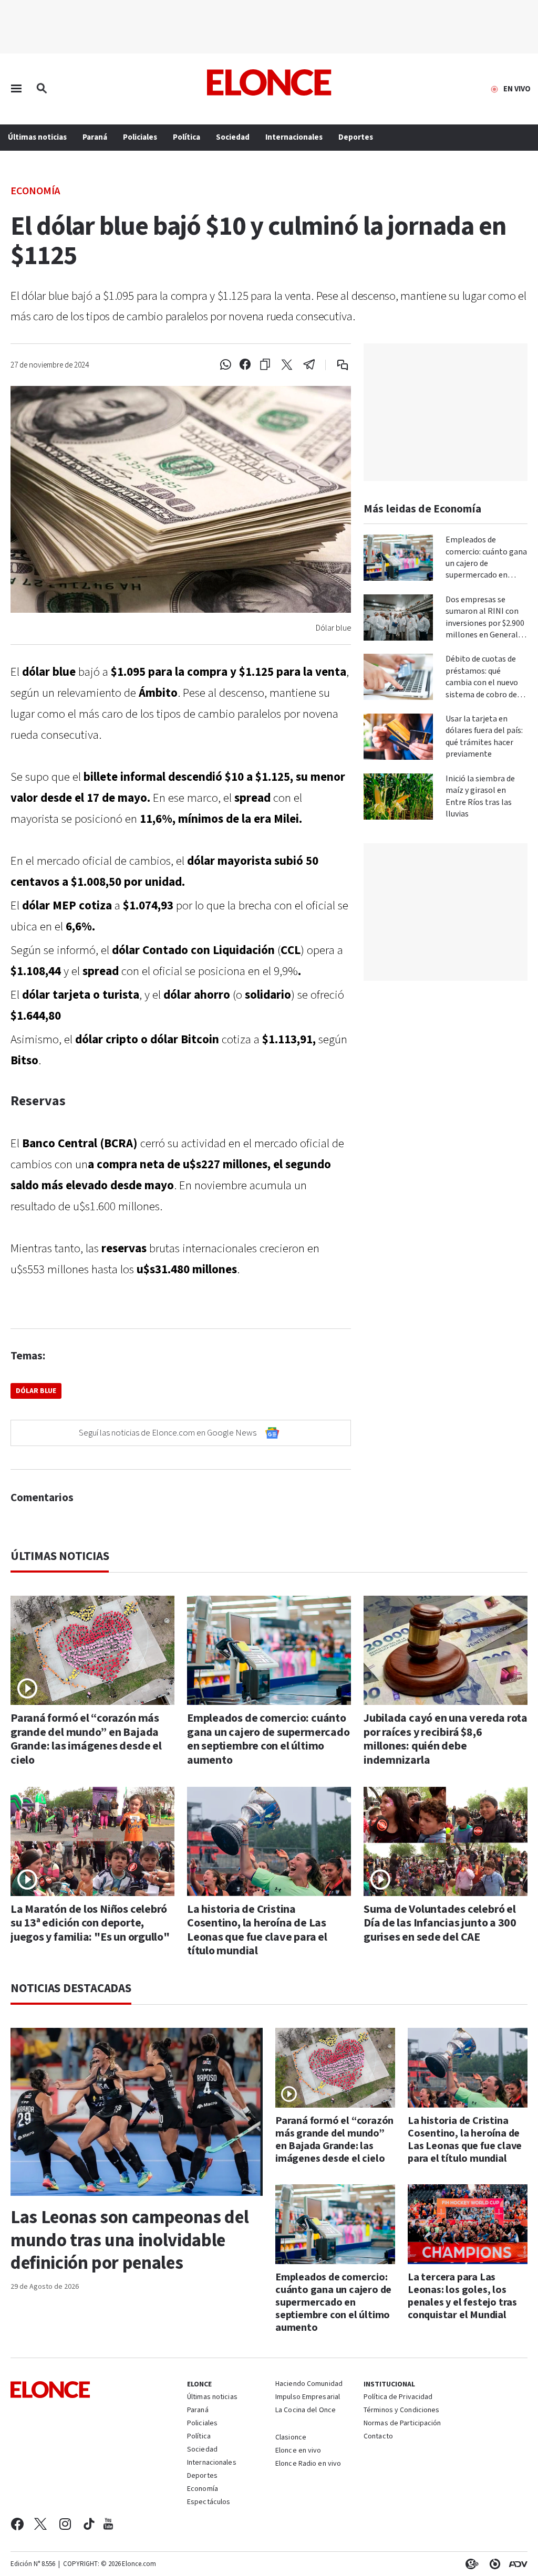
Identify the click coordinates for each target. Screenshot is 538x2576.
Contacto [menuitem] (378, 2437)
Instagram (65, 2524)
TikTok (89, 2524)
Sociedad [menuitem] (233, 137)
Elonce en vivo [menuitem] (298, 2451)
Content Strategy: (470, 2564)
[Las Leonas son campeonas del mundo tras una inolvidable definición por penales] (137, 2112)
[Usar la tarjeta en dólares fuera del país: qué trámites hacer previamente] (398, 737)
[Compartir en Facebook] (245, 365)
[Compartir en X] (287, 365)
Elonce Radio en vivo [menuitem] (308, 2464)
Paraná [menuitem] (95, 137)
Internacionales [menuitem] (294, 137)
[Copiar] (265, 365)
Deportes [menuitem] (356, 137)
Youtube (108, 2524)
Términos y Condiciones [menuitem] (401, 2411)
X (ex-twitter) (40, 2524)
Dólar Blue (36, 1391)
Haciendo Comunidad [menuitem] (309, 2384)
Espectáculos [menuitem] (209, 2502)
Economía (35, 190)
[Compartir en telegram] (309, 365)
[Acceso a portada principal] (269, 82)
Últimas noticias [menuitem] (37, 137)
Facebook (17, 2524)
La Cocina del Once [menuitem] (306, 2411)
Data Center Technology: (493, 2564)
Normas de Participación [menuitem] (402, 2424)
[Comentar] (335, 365)
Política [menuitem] (187, 137)
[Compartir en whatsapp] (225, 365)
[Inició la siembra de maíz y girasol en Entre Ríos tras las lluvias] (398, 797)
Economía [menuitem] (203, 2489)
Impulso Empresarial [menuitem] (308, 2397)
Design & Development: (516, 2564)
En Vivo (517, 89)
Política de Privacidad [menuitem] (398, 2397)
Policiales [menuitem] (140, 137)
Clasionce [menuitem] (291, 2437)
